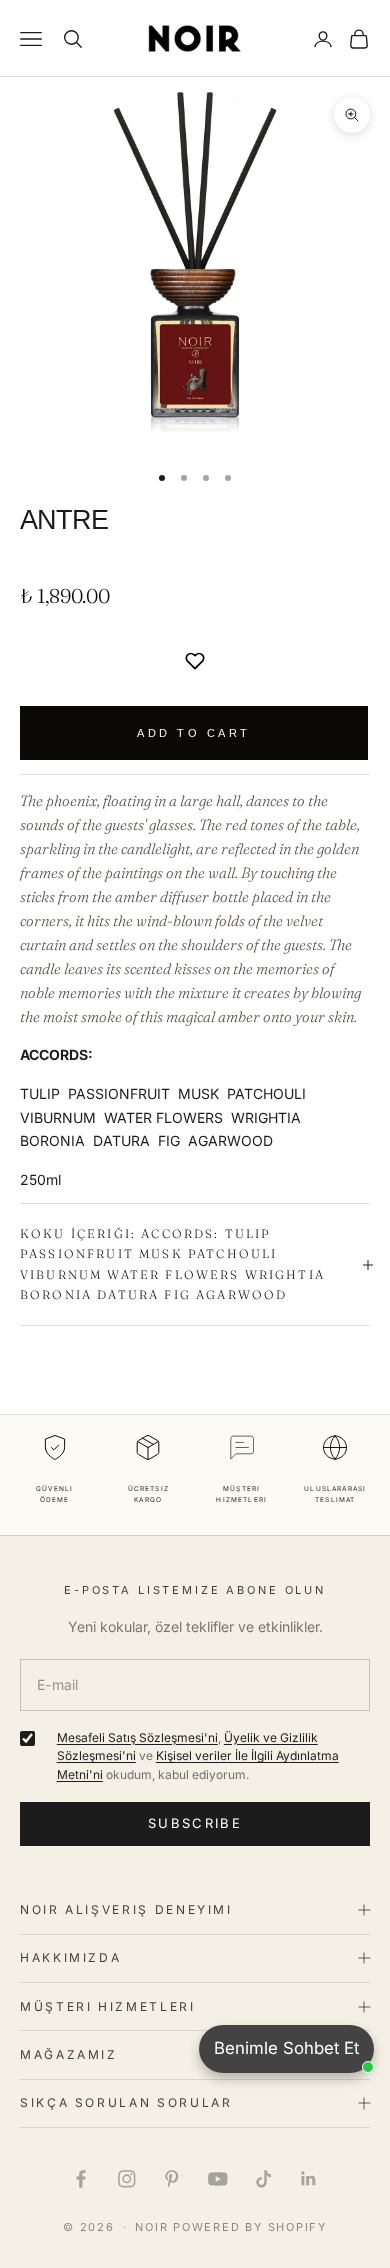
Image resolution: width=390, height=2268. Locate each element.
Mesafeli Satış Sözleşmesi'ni (137, 1737)
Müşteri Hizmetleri (108, 2006)
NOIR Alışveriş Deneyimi (126, 1909)
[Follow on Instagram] (127, 2179)
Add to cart (194, 733)
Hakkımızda (70, 1957)
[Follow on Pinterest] (172, 2179)
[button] (195, 661)
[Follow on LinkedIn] (309, 2179)
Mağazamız (69, 2054)
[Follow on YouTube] (218, 2179)
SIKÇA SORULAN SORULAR (126, 2102)
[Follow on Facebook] (81, 2179)
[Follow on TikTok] (264, 2179)
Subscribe (195, 1823)
